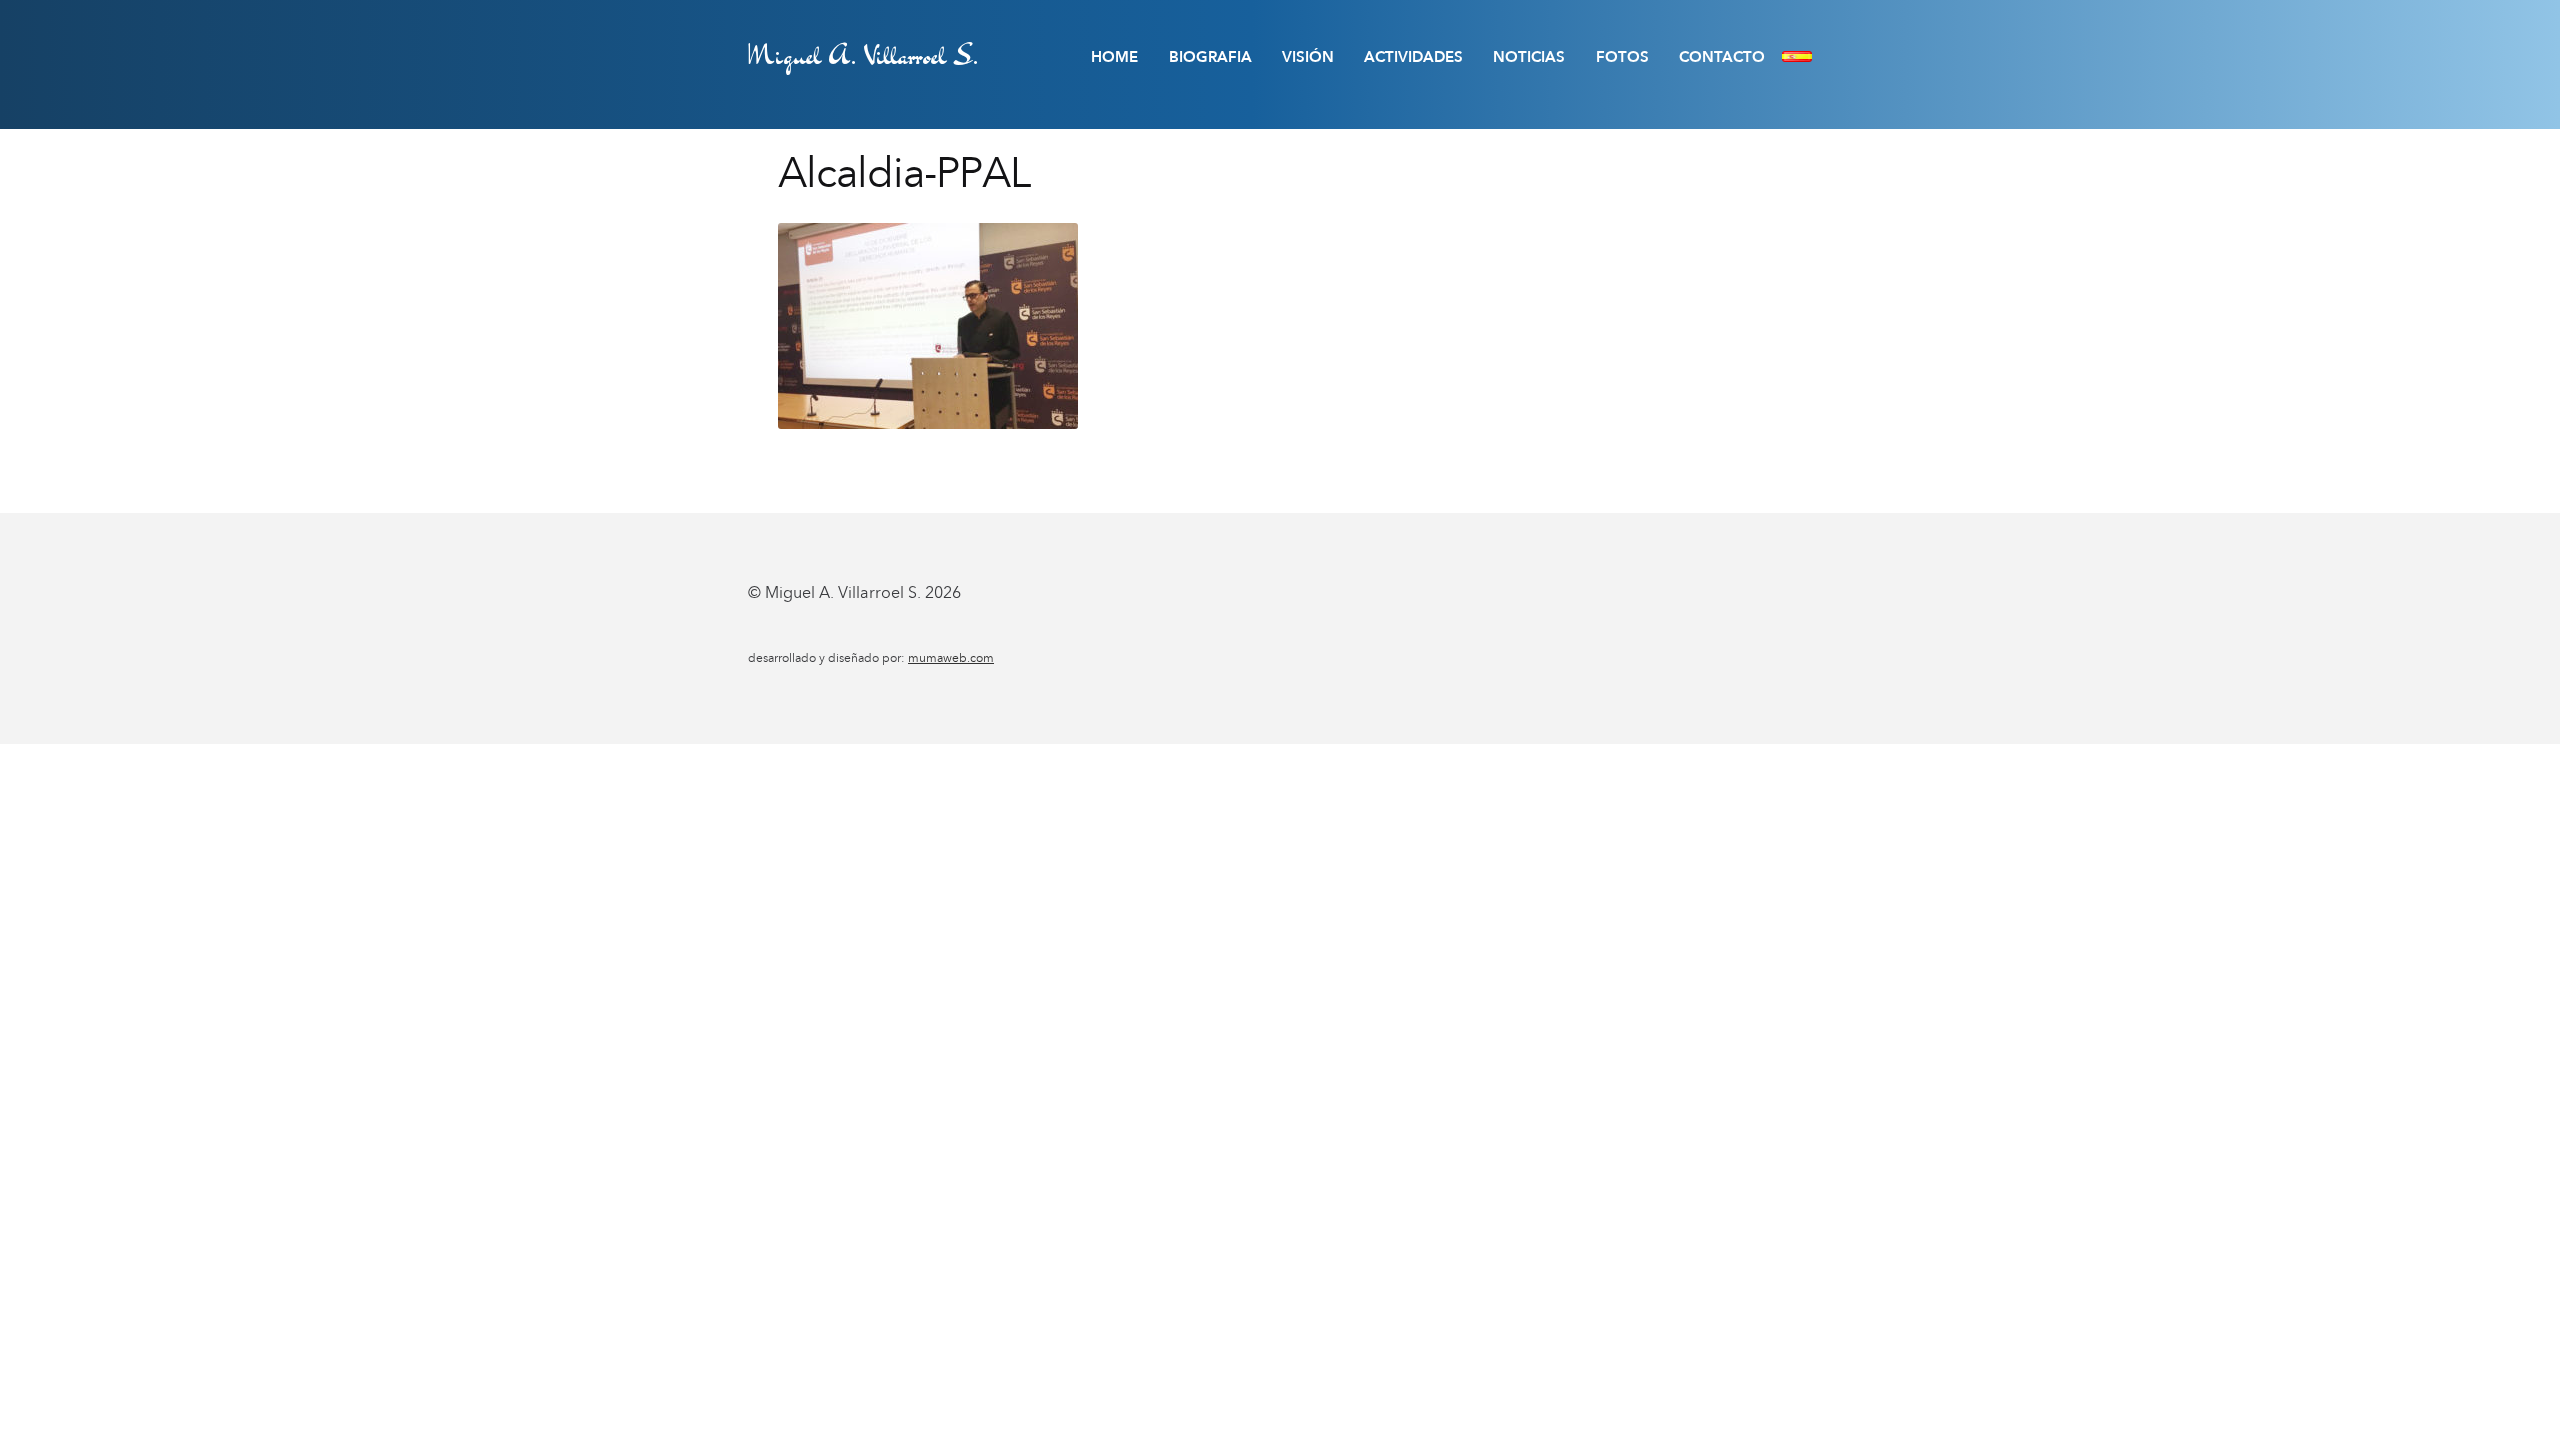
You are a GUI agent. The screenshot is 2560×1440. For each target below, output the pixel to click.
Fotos (1622, 57)
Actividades (1413, 57)
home (1114, 57)
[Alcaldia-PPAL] (1280, 326)
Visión (1308, 57)
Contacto (1722, 57)
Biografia (1210, 57)
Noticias (1529, 57)
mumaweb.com (951, 658)
